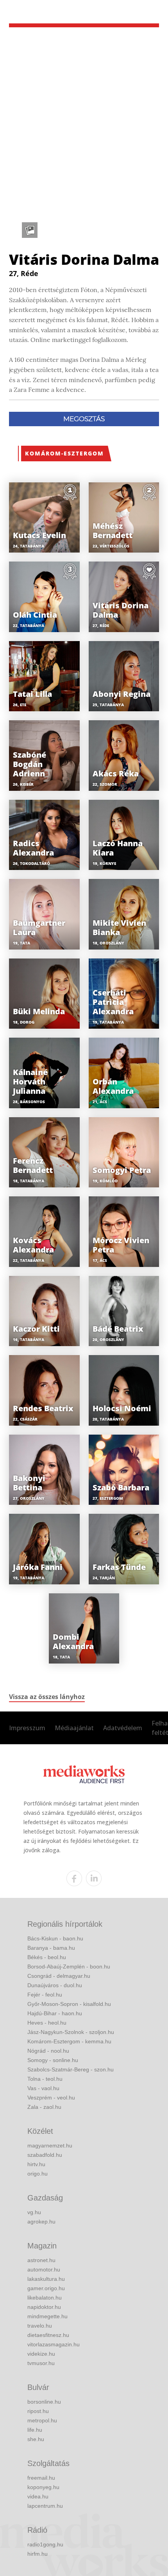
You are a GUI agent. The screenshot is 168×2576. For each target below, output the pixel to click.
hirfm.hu (38, 2554)
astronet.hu (41, 2260)
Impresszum (27, 1728)
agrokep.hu (41, 2222)
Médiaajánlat (74, 1728)
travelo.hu (40, 2326)
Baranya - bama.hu (51, 1948)
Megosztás (84, 419)
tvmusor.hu (41, 2363)
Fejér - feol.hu (45, 1995)
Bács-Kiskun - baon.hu (55, 1938)
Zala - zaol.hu (44, 2107)
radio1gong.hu (45, 2544)
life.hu (35, 2430)
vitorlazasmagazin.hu (54, 2344)
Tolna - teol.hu (45, 2079)
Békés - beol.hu (47, 1957)
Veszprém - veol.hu (51, 2098)
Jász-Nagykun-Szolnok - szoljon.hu (71, 2032)
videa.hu (38, 2496)
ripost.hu (38, 2411)
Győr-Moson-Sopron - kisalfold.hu (69, 2004)
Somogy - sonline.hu (53, 2060)
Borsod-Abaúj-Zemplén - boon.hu (69, 1967)
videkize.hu (41, 2354)
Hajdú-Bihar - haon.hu (55, 2013)
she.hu (36, 2439)
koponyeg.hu (43, 2487)
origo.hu (38, 2174)
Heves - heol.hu (47, 2023)
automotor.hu (44, 2270)
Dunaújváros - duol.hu (55, 1985)
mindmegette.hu (47, 2316)
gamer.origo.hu (46, 2288)
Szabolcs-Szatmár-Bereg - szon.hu (71, 2069)
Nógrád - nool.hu (48, 2051)
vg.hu (34, 2212)
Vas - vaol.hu (43, 2088)
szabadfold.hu (45, 2155)
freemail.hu (41, 2478)
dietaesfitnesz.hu (48, 2335)
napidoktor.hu (44, 2307)
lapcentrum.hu (45, 2506)
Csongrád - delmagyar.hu (59, 1976)
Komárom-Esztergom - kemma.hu (69, 2041)
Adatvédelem (123, 1728)
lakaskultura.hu (46, 2279)
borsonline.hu (44, 2402)
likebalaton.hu (45, 2298)
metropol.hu (42, 2420)
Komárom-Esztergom (64, 453)
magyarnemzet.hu (50, 2145)
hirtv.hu (36, 2164)
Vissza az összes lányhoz (47, 1697)
